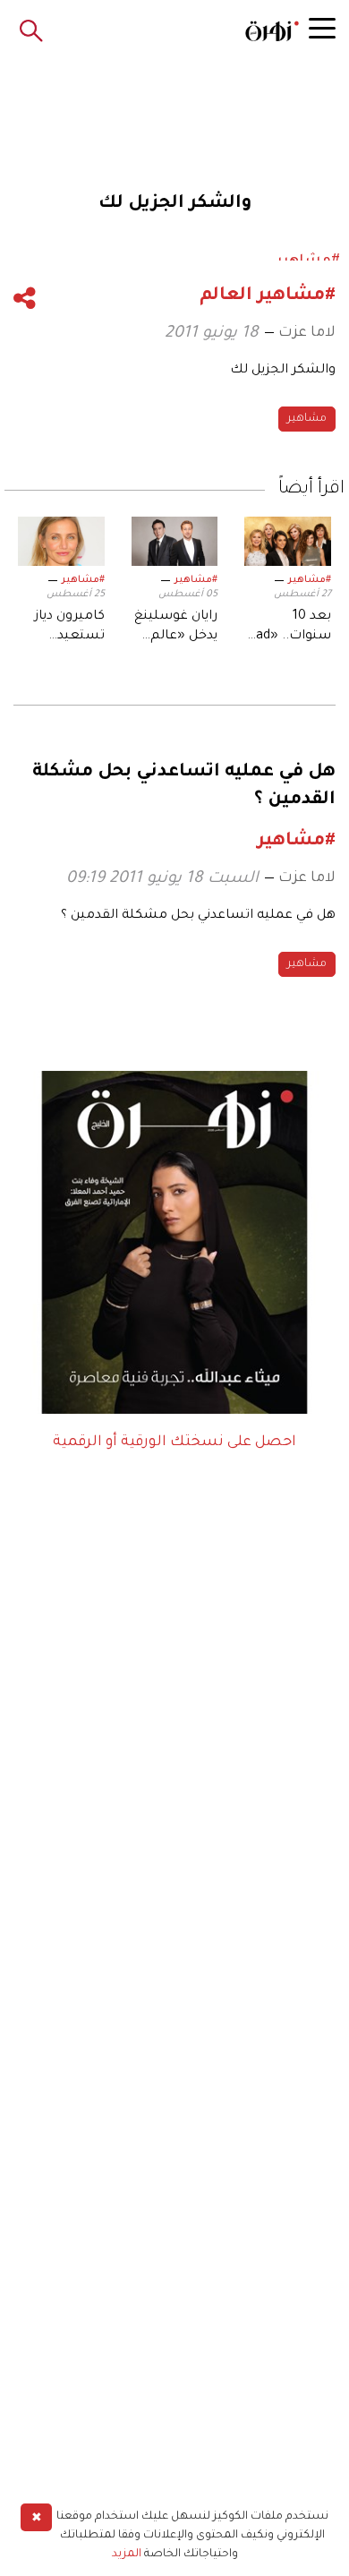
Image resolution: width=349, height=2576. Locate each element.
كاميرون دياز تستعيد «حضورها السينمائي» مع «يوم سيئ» (70, 629)
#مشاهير (310, 580)
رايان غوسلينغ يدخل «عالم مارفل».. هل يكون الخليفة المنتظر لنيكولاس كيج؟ (176, 629)
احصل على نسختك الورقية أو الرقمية (174, 1442)
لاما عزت (307, 333)
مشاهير (307, 419)
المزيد (127, 2555)
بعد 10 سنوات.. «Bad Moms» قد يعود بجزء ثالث (289, 629)
